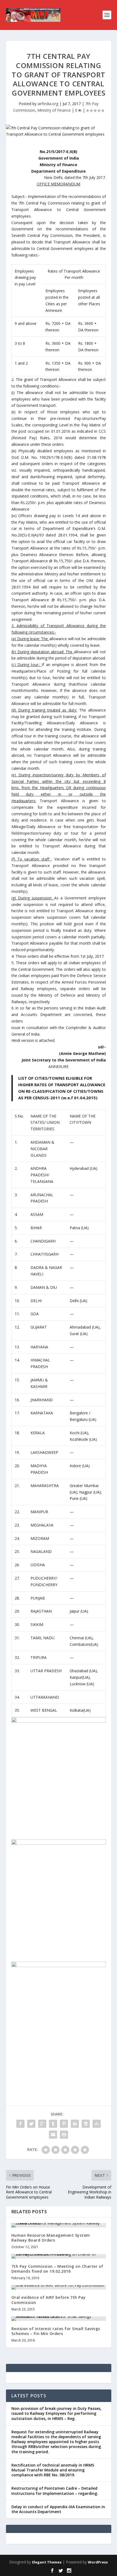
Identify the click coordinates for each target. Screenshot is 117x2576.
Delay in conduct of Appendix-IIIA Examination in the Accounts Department (58, 2509)
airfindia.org (48, 104)
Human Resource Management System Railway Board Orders (51, 2238)
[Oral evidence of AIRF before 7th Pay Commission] (59, 2287)
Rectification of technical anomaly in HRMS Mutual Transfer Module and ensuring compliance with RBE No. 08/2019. (53, 2470)
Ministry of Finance (54, 110)
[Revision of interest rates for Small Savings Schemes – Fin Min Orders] (59, 2319)
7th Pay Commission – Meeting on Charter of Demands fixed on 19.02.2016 (57, 2269)
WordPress (98, 2562)
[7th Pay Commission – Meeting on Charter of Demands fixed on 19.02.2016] (59, 2256)
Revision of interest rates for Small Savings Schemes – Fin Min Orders (56, 2331)
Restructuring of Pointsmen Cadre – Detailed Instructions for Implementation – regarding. (55, 2491)
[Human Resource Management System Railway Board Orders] (59, 2225)
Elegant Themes (47, 2562)
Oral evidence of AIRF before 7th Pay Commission (49, 2300)
